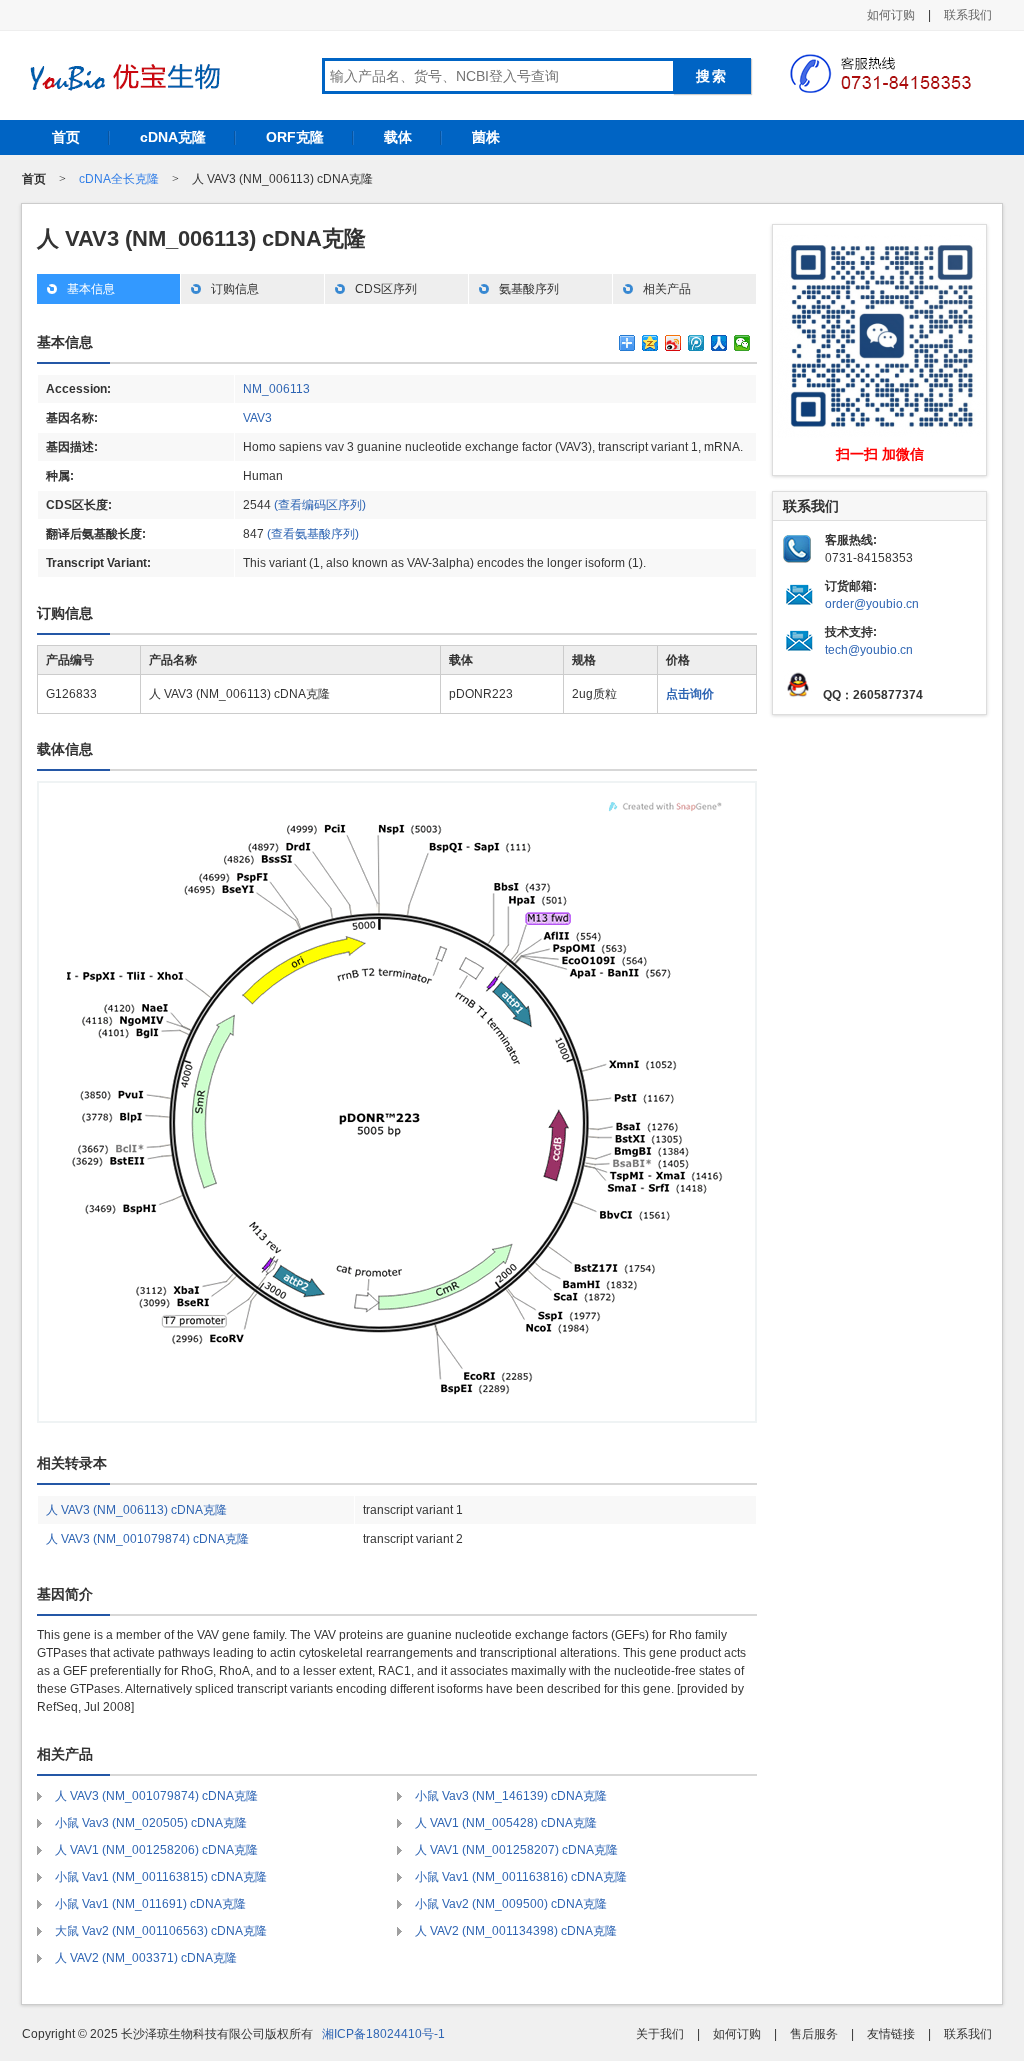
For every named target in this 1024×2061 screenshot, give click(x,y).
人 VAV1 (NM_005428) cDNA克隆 (506, 1823)
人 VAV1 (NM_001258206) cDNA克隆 (156, 1850)
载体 (398, 137)
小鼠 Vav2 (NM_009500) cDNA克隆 (511, 1904)
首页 (66, 137)
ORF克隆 (295, 137)
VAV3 (257, 418)
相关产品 (667, 289)
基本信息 (91, 289)
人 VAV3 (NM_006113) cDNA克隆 (136, 1510)
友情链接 (891, 2034)
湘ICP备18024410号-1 (383, 2034)
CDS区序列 (386, 289)
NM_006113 (276, 389)
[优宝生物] (122, 77)
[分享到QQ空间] (650, 343)
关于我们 (660, 2034)
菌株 (486, 137)
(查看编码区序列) (320, 505)
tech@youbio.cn (869, 650)
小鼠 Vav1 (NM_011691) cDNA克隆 (150, 1904)
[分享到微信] (742, 343)
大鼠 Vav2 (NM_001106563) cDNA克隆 (161, 1931)
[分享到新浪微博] (673, 343)
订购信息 (235, 289)
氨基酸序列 (529, 289)
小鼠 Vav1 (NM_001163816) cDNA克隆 (521, 1877)
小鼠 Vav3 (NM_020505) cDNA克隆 (151, 1823)
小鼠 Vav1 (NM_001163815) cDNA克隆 (161, 1877)
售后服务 (814, 2034)
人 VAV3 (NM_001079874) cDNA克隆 (147, 1539)
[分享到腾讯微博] (696, 343)
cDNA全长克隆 (119, 179)
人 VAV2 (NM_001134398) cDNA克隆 (516, 1931)
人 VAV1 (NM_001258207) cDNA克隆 (516, 1850)
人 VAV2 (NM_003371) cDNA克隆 (146, 1958)
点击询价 (690, 694)
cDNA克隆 (173, 137)
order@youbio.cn (872, 604)
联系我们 (968, 15)
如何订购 (891, 15)
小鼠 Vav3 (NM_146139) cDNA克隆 (511, 1796)
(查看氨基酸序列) (313, 534)
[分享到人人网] (719, 343)
